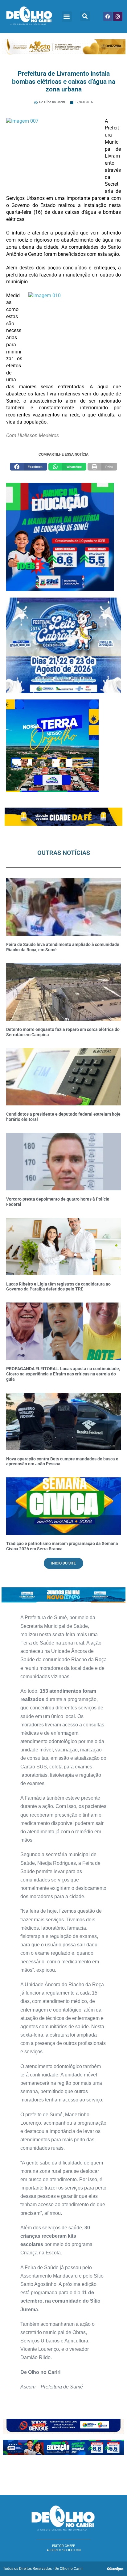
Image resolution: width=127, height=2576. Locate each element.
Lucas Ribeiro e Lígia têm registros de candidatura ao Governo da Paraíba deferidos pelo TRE (58, 1287)
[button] (67, 17)
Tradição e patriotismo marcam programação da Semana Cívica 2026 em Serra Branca (62, 1546)
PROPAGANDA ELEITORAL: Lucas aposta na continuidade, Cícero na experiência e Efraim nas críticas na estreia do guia (63, 1374)
